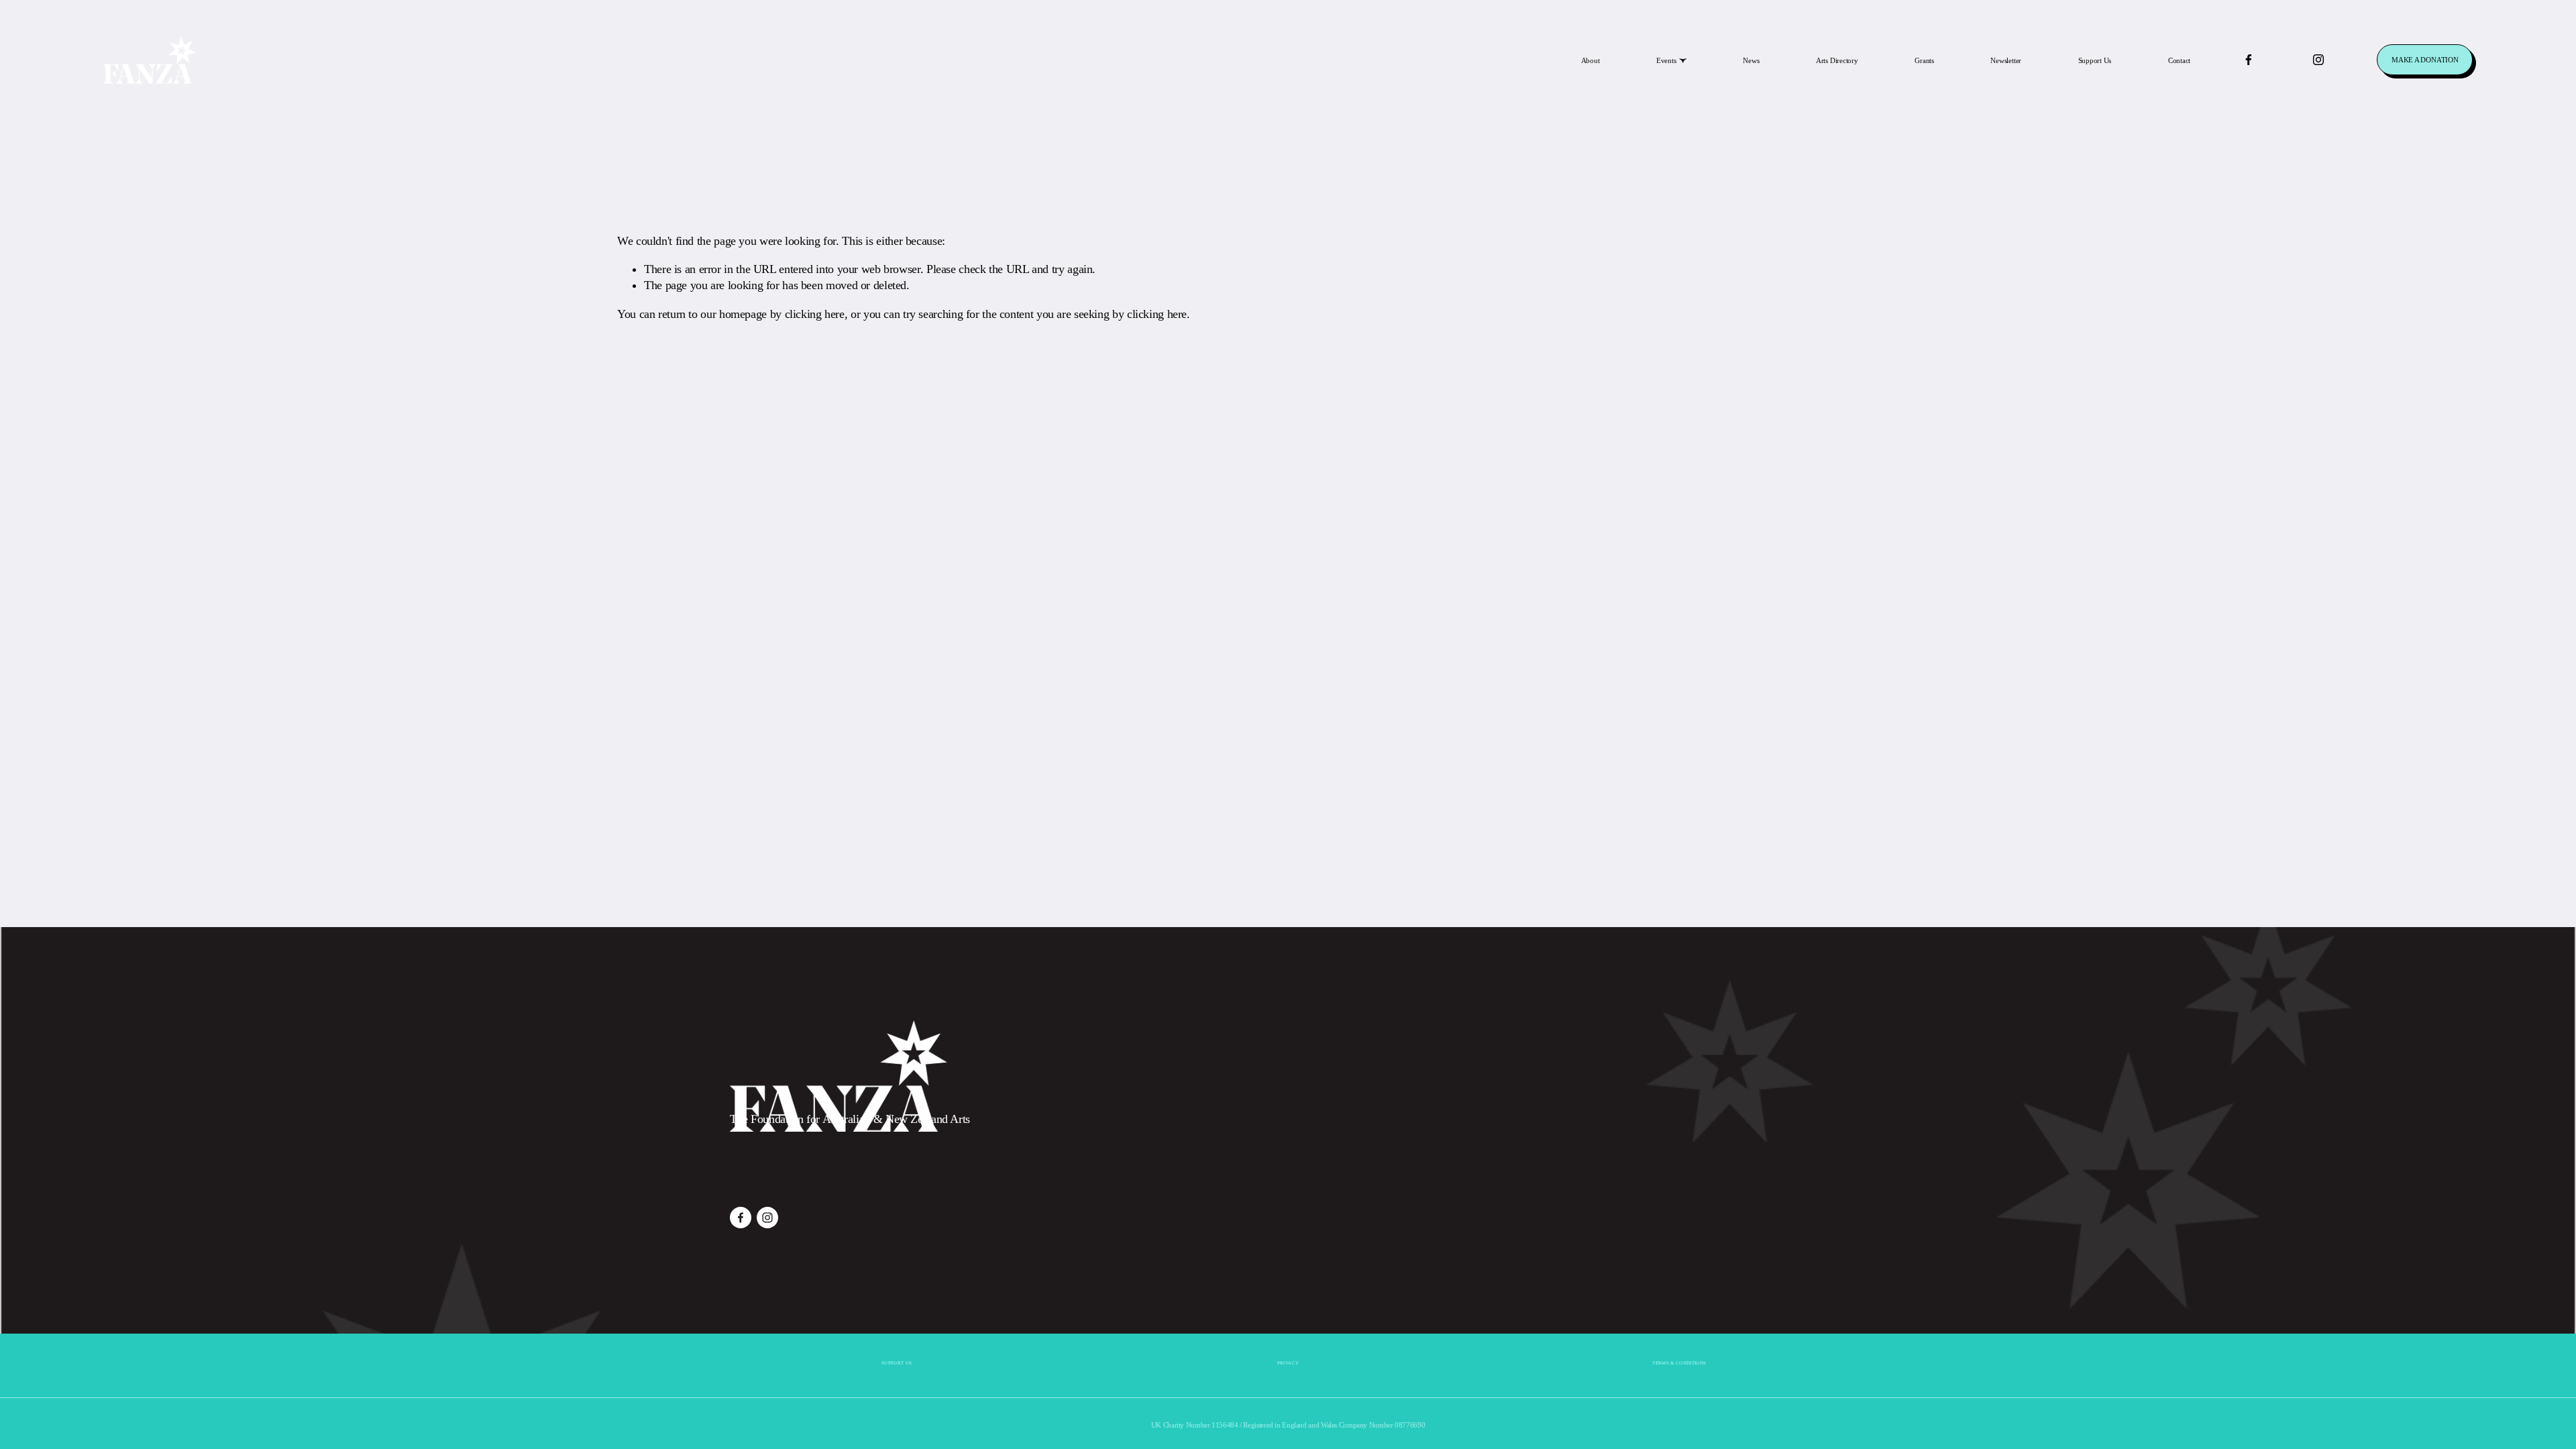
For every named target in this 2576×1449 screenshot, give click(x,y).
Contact (2179, 60)
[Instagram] (2318, 60)
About (1591, 60)
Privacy (1288, 1363)
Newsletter (2006, 60)
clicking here (815, 314)
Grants (1924, 60)
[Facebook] (2249, 60)
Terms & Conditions (1679, 1363)
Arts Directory (1837, 60)
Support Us (2095, 60)
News (1751, 60)
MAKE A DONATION (2425, 60)
